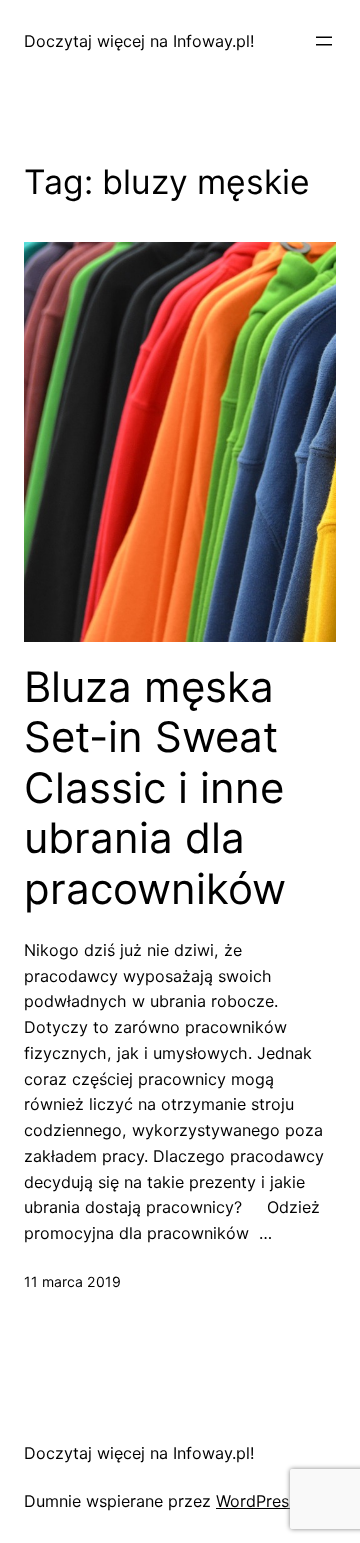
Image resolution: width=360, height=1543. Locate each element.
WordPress (256, 1501)
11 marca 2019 (72, 1281)
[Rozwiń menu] (324, 41)
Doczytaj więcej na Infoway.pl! (139, 41)
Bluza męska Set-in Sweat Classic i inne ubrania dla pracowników (155, 788)
